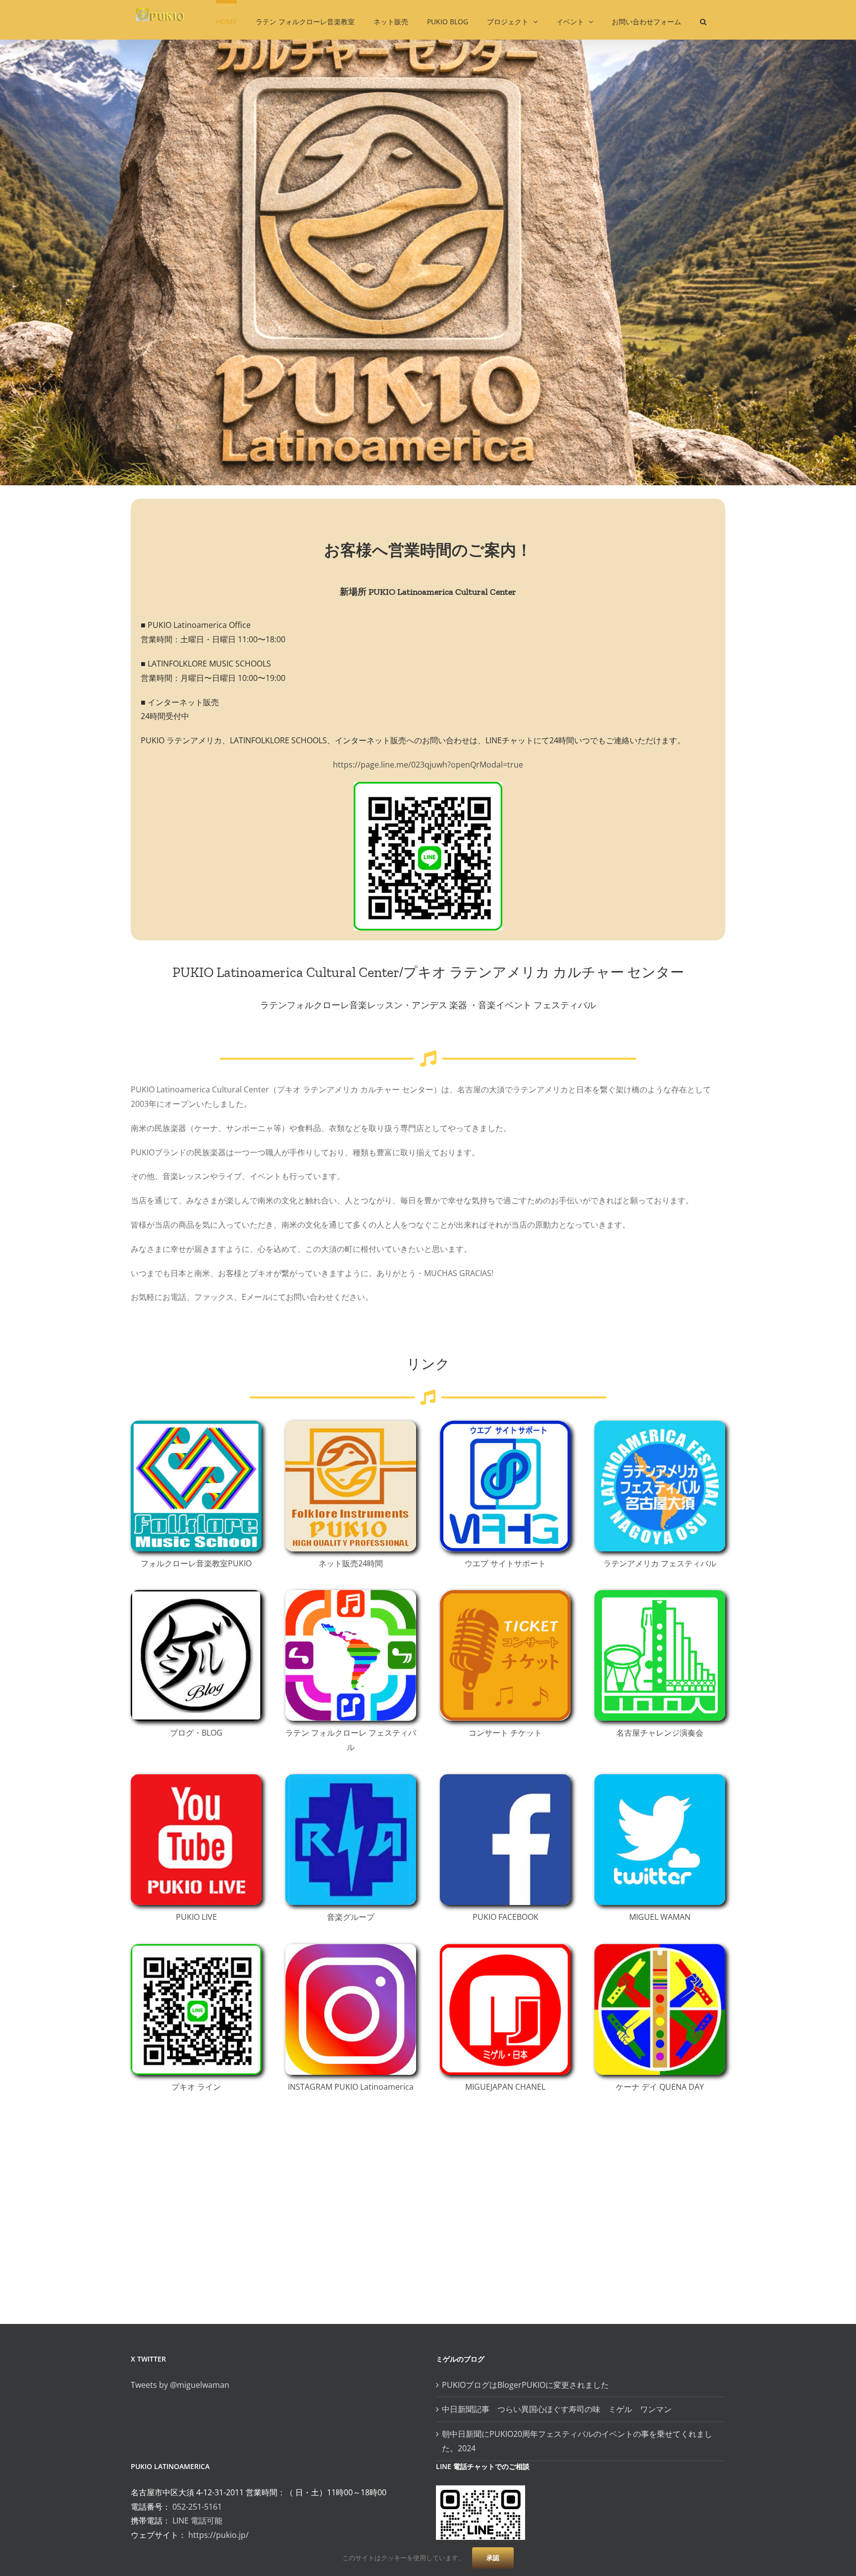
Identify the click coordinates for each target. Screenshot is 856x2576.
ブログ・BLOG (196, 1733)
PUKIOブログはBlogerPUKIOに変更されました (525, 2385)
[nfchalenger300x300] (660, 1594)
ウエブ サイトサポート (505, 1563)
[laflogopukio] (660, 1425)
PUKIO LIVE (196, 1917)
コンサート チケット (505, 1733)
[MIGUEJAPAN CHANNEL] (505, 1948)
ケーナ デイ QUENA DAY (660, 2087)
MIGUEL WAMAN (660, 1917)
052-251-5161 (197, 2507)
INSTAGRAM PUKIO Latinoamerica (351, 2087)
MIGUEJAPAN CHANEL (505, 2087)
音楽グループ (351, 1917)
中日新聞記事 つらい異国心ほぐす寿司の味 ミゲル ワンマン (561, 2409)
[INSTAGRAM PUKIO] (351, 1948)
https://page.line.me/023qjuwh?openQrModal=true (428, 765)
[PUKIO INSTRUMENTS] (351, 1425)
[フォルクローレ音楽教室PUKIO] (196, 1425)
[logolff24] (351, 1594)
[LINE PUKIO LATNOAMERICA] (196, 1948)
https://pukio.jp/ (218, 2535)
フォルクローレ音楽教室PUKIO (196, 1563)
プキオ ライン (196, 2087)
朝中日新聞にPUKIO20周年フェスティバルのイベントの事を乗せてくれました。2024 (577, 2441)
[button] (703, 20)
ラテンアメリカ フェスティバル (660, 1563)
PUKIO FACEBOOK (506, 1917)
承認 (493, 2558)
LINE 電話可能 (197, 2521)
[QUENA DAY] (660, 1948)
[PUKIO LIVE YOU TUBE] (196, 1778)
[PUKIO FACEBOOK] (505, 1778)
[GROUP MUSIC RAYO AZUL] (351, 1778)
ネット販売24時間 (351, 1563)
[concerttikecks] (505, 1594)
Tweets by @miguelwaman (180, 2385)
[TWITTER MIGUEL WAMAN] (660, 1778)
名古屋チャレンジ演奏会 (660, 1733)
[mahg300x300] (505, 1425)
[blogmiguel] (196, 1594)
